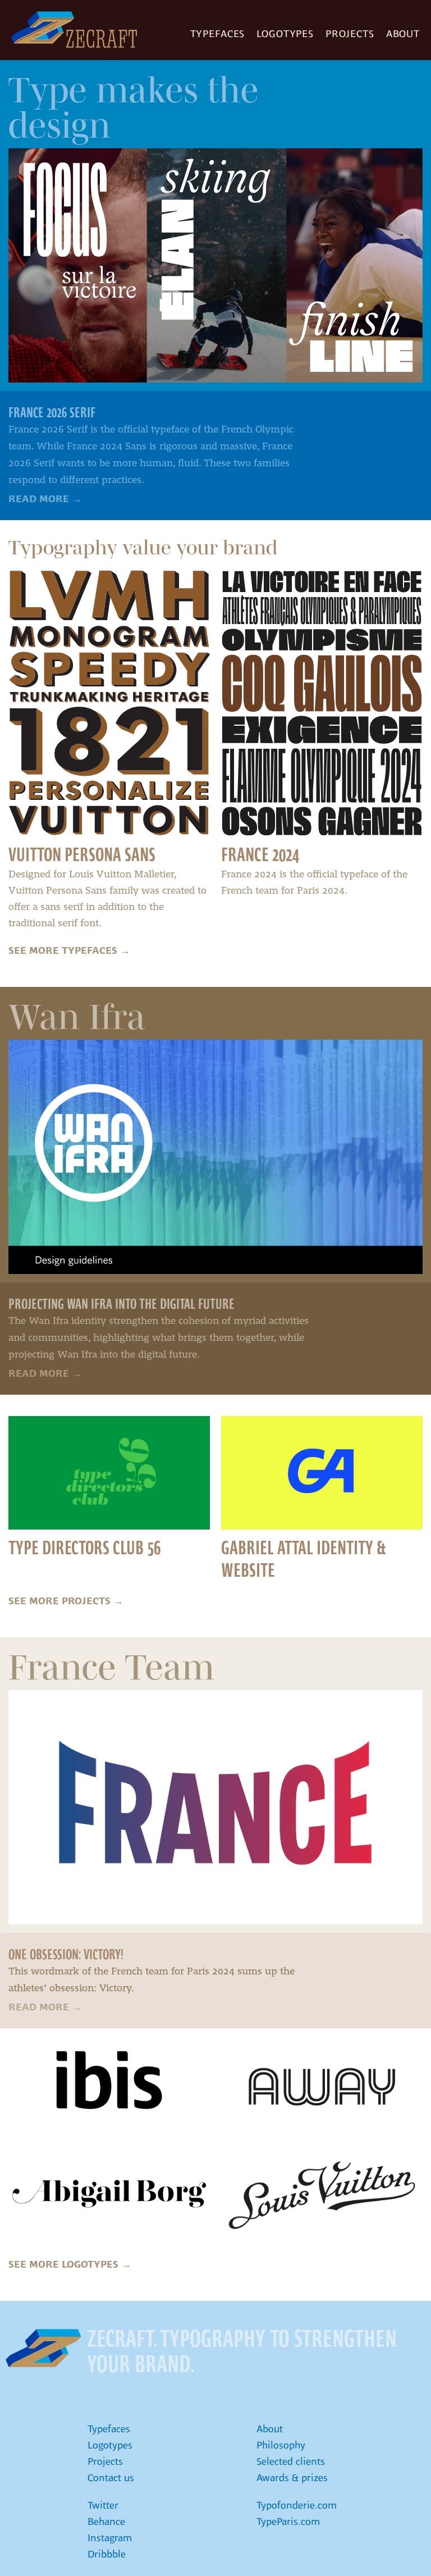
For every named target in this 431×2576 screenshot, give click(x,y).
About (403, 34)
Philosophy (281, 2445)
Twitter (103, 2505)
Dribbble (107, 2554)
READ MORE (45, 499)
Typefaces (218, 34)
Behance (106, 2522)
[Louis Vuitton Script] (322, 2195)
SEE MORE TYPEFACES (69, 950)
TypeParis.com (288, 2522)
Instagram (110, 2538)
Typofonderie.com (297, 2505)
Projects (350, 34)
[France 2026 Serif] (215, 265)
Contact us (111, 2478)
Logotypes (285, 34)
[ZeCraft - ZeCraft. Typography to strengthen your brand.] (43, 2348)
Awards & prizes (292, 2478)
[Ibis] (109, 2087)
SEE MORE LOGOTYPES (70, 2264)
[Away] (322, 2087)
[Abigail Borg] (109, 2195)
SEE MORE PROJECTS (66, 1601)
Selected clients (291, 2461)
